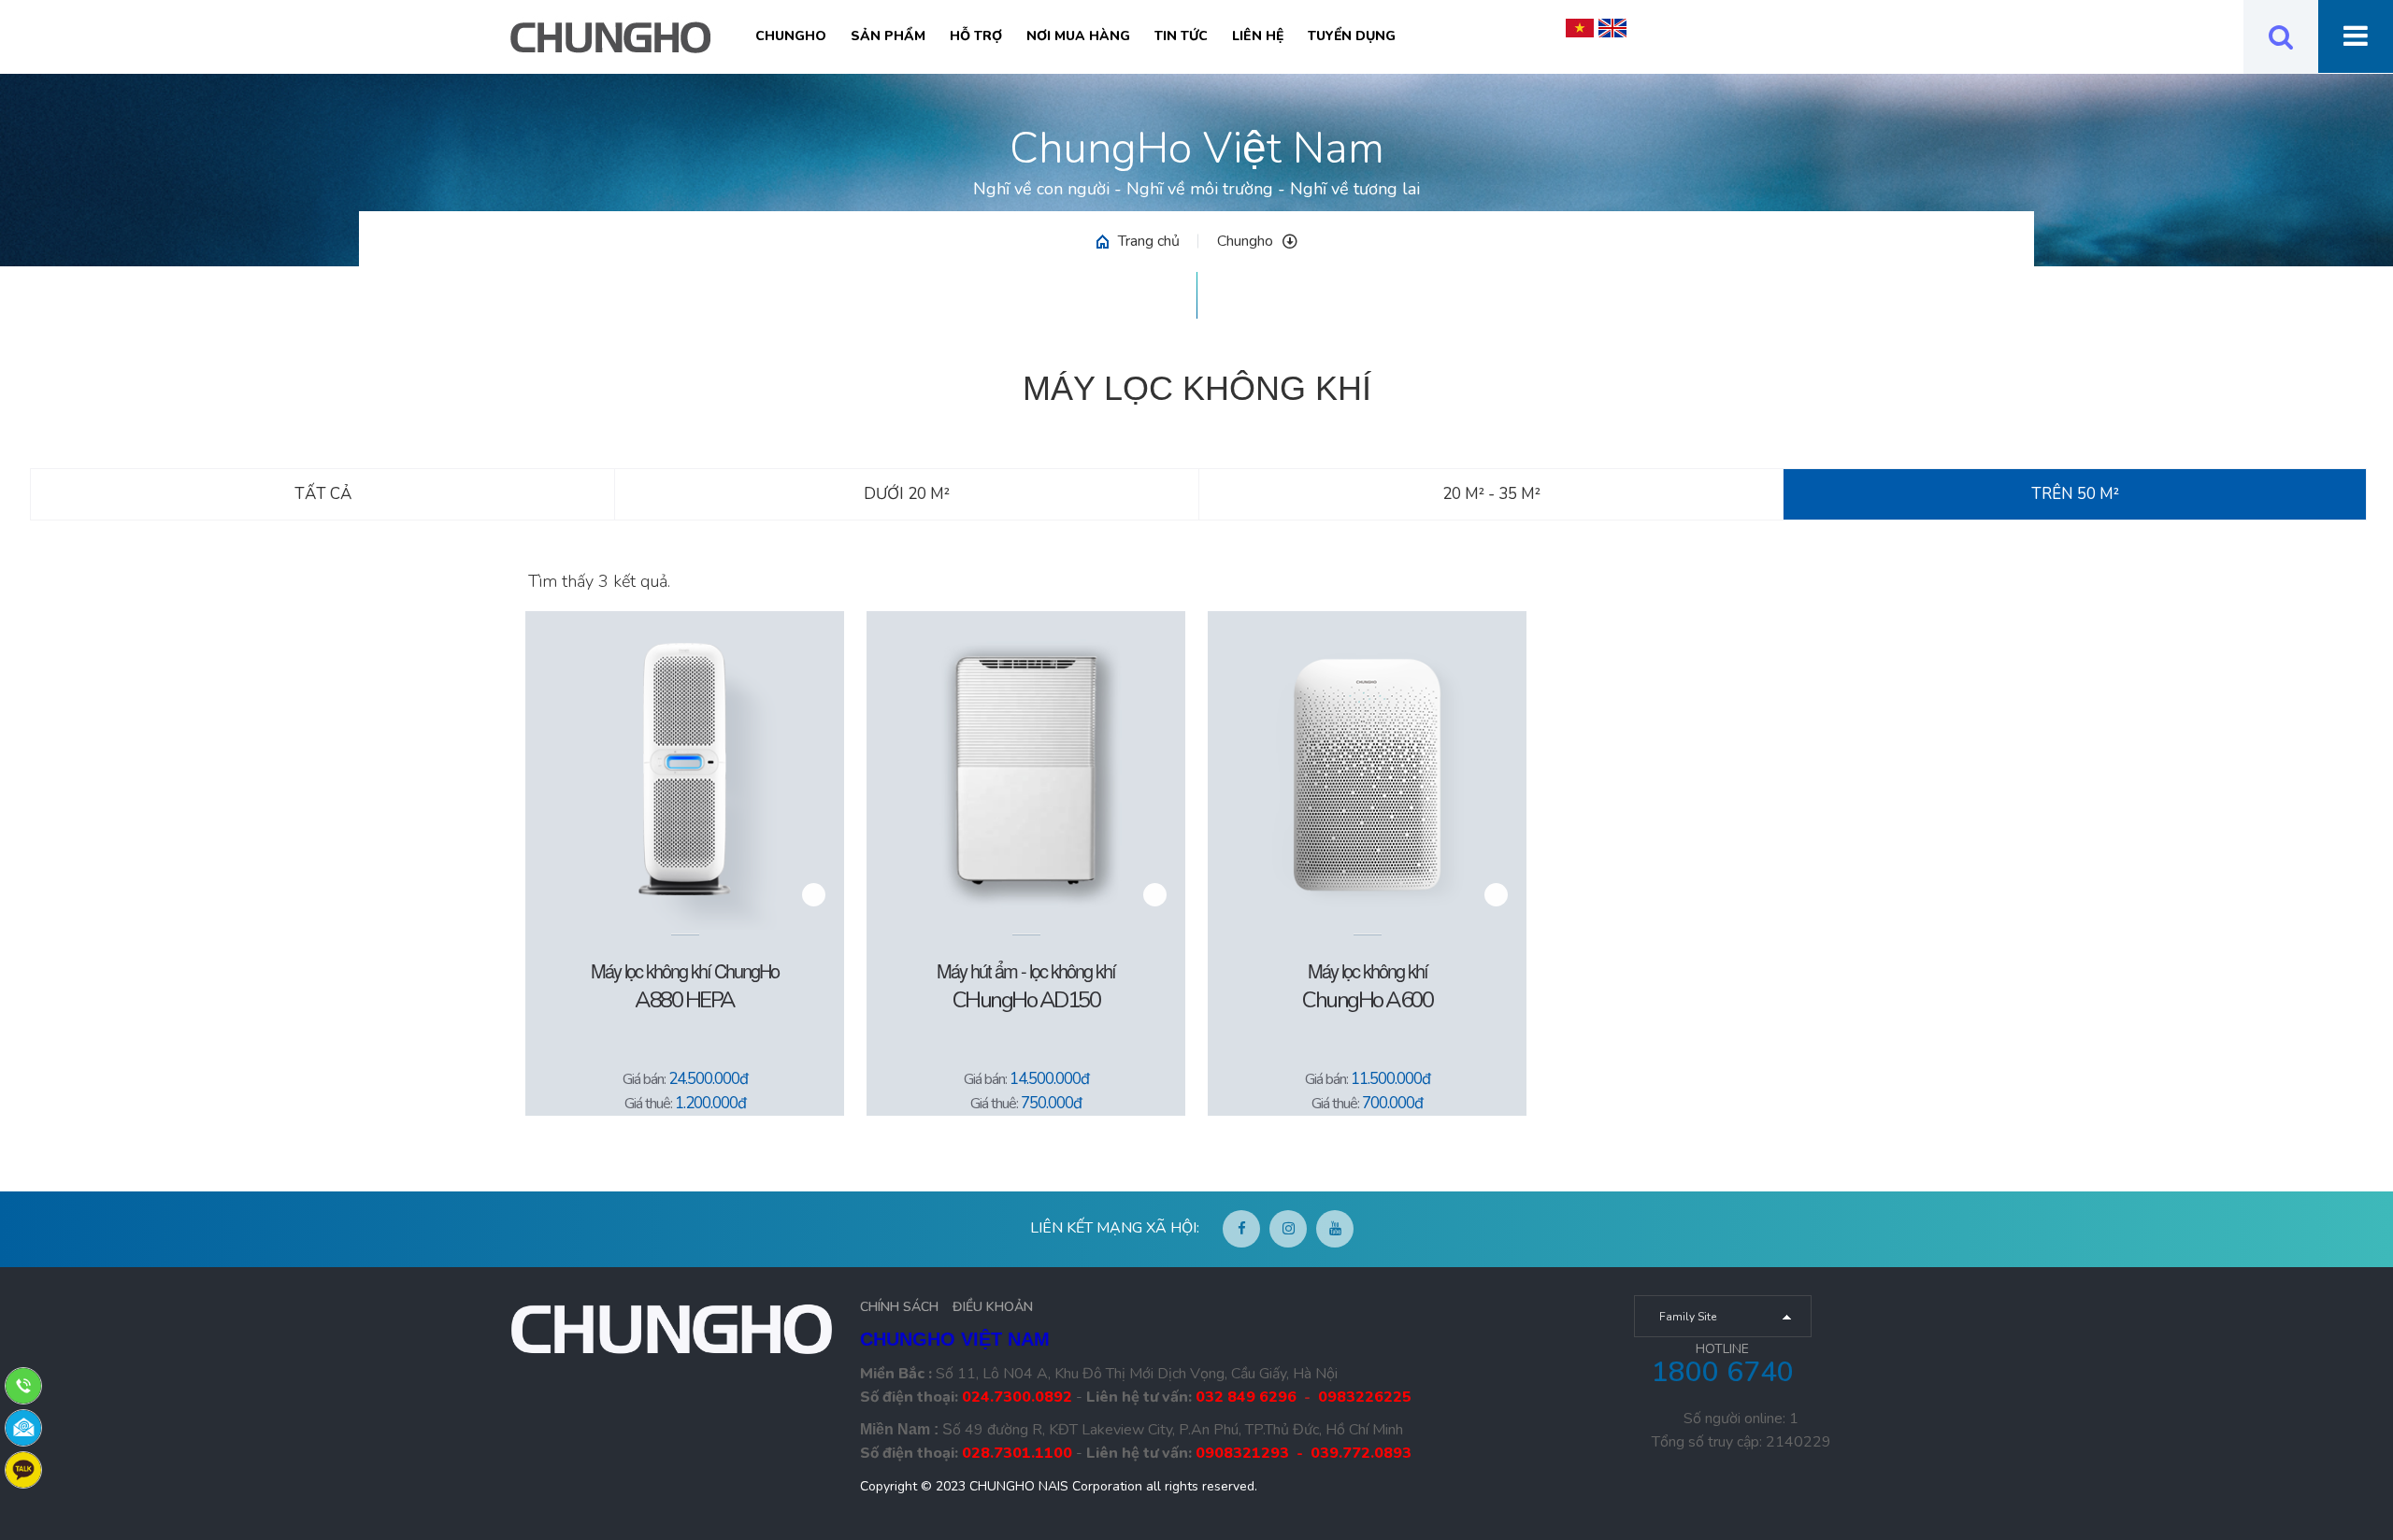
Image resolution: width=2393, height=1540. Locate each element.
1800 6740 (1723, 1372)
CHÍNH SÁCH (899, 1307)
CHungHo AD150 (1026, 1000)
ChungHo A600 (1367, 1000)
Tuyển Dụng (1352, 36)
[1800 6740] (23, 1385)
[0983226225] (23, 1469)
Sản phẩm (888, 36)
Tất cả (323, 494)
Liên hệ (1258, 36)
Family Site (1688, 1317)
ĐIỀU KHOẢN (993, 1307)
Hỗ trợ (976, 36)
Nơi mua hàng (1078, 36)
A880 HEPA (685, 1000)
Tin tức (1181, 36)
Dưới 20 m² (907, 494)
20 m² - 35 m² (1491, 494)
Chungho (791, 36)
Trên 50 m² (2075, 494)
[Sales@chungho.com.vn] (23, 1427)
